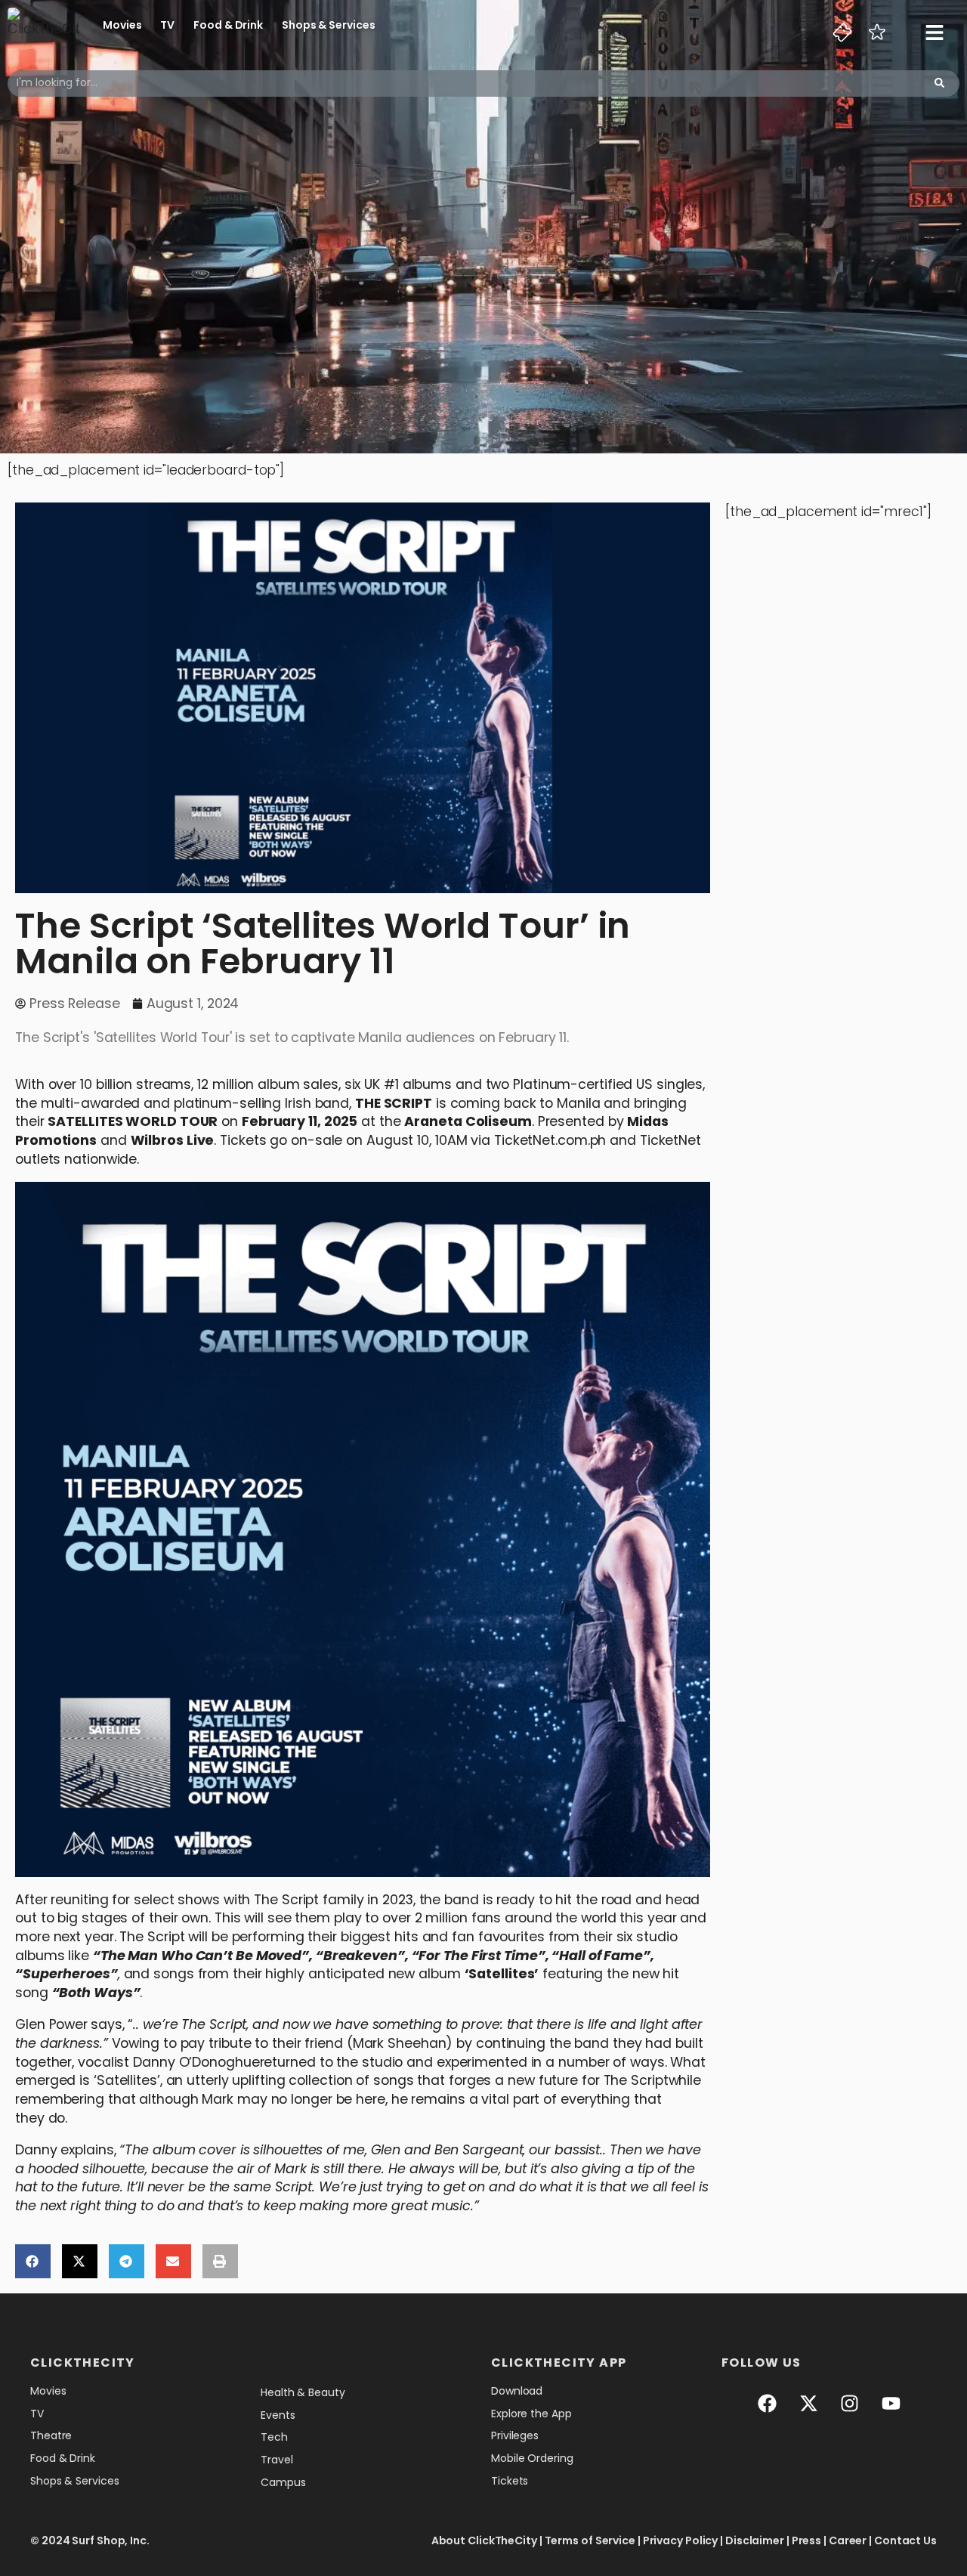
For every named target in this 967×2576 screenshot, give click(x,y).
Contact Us (905, 2540)
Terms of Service (590, 2540)
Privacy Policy (681, 2540)
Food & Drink (228, 25)
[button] (33, 2261)
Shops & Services (328, 25)
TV (167, 25)
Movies (122, 25)
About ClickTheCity (484, 2540)
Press (807, 2540)
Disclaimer (755, 2540)
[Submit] (939, 83)
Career (848, 2540)
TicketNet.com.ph (550, 1140)
